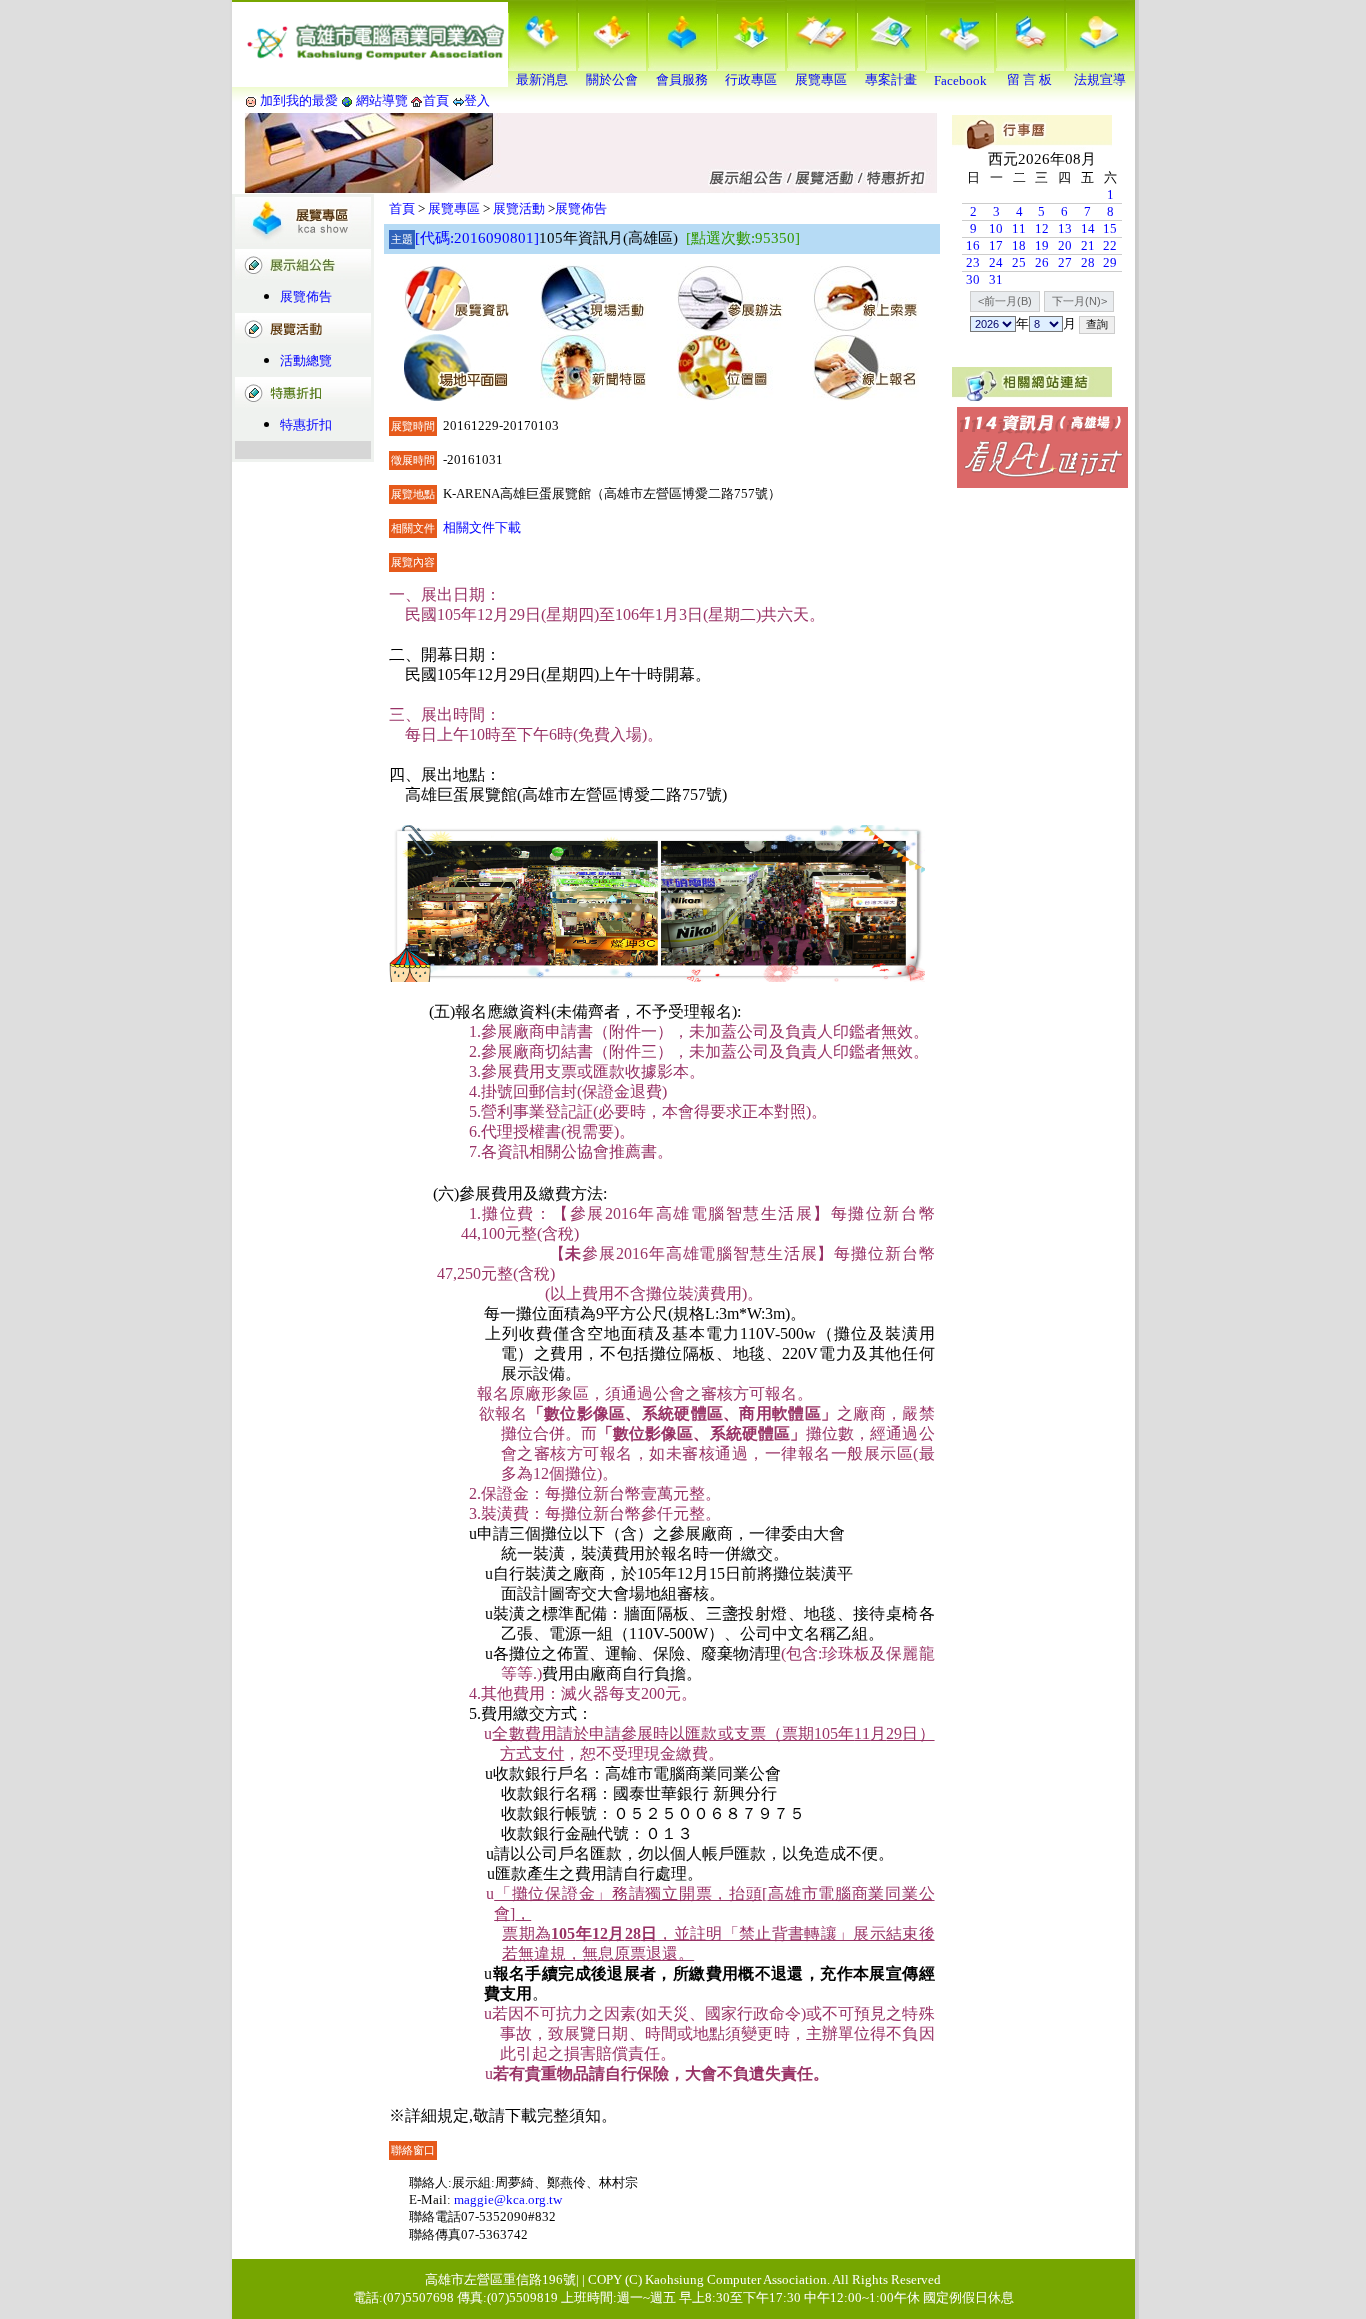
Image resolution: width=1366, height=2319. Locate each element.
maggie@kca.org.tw (508, 2199)
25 (1019, 262)
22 (1110, 245)
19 (1042, 245)
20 (1065, 245)
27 (1065, 262)
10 (996, 228)
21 (1088, 245)
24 (996, 262)
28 (1088, 262)
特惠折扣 (306, 424)
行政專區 (751, 79)
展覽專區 (821, 79)
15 (1110, 228)
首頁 (436, 100)
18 (1019, 245)
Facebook (960, 80)
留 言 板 (1029, 79)
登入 (477, 100)
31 (996, 279)
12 (1042, 228)
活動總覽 (306, 360)
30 (973, 279)
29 (1110, 262)
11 (1019, 228)
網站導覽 (382, 100)
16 (973, 245)
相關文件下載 (482, 527)
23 (973, 262)
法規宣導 (1100, 79)
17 (996, 245)
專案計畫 (891, 79)
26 (1042, 262)
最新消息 (542, 79)
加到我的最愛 (299, 100)
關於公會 (612, 79)
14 (1088, 228)
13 (1065, 228)
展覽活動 (519, 208)
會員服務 (682, 79)
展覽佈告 (306, 296)
